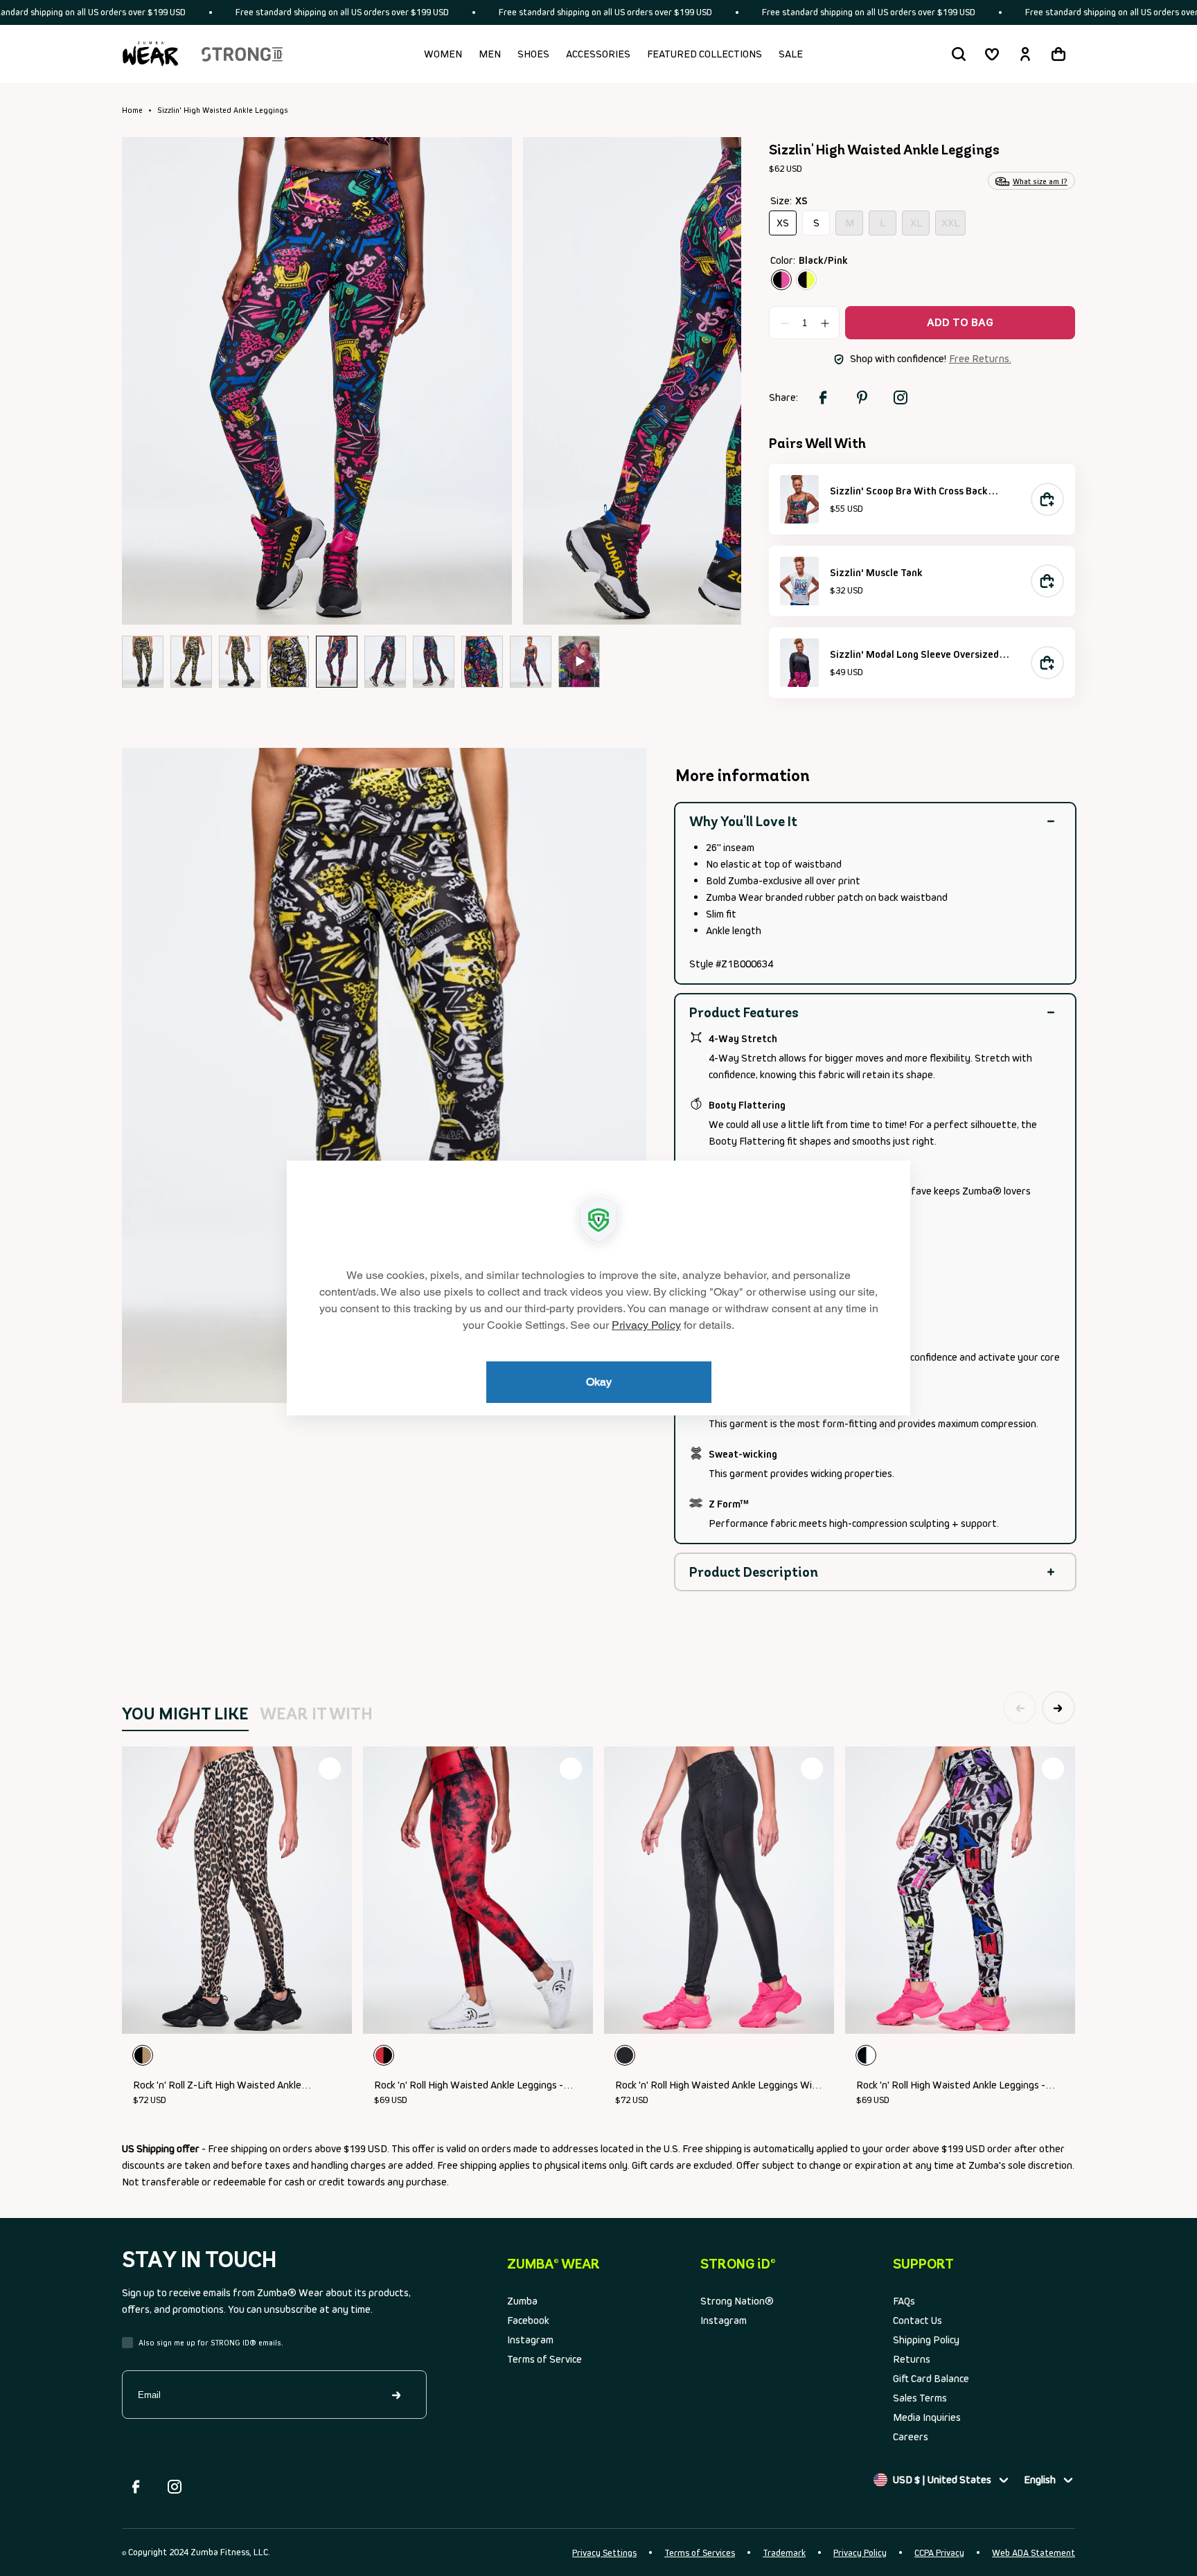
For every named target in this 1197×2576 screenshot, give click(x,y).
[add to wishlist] (330, 1769)
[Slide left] (154, 380)
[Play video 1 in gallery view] (579, 662)
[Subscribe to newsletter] (398, 2395)
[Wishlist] (992, 54)
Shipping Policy (926, 2340)
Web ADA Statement (1034, 2553)
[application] (598, 1288)
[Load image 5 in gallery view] (337, 662)
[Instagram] (175, 2487)
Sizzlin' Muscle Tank (876, 572)
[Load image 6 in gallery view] (385, 662)
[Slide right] (709, 380)
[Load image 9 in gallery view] (531, 662)
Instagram (530, 2340)
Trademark (784, 2553)
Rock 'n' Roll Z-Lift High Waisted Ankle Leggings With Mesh (217, 2086)
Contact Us (917, 2320)
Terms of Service (544, 2359)
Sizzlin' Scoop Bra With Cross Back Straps (909, 492)
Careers (911, 2436)
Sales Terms (920, 2398)
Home (132, 110)
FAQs (904, 2301)
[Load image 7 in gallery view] (434, 662)
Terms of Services (700, 2553)
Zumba (522, 2301)
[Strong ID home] (242, 54)
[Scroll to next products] (1058, 1708)
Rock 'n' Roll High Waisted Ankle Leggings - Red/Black (469, 2086)
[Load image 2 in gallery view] (191, 662)
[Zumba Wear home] (150, 54)
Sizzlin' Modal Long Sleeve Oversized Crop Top (914, 655)
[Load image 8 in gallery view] (482, 662)
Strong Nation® (737, 2301)
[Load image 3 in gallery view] (240, 662)
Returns (912, 2359)
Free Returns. (980, 358)
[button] (959, 54)
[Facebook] (136, 2487)
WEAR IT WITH (316, 1714)
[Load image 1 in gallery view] (143, 662)
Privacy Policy (860, 2553)
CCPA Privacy (939, 2553)
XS (787, 226)
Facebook (528, 2320)
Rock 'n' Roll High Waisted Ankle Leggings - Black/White (951, 2086)
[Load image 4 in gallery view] (288, 662)
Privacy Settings (604, 2553)
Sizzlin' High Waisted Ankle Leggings (223, 110)
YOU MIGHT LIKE (185, 1714)
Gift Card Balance (931, 2378)
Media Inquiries (927, 2417)
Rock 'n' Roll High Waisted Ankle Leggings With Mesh (719, 2086)
